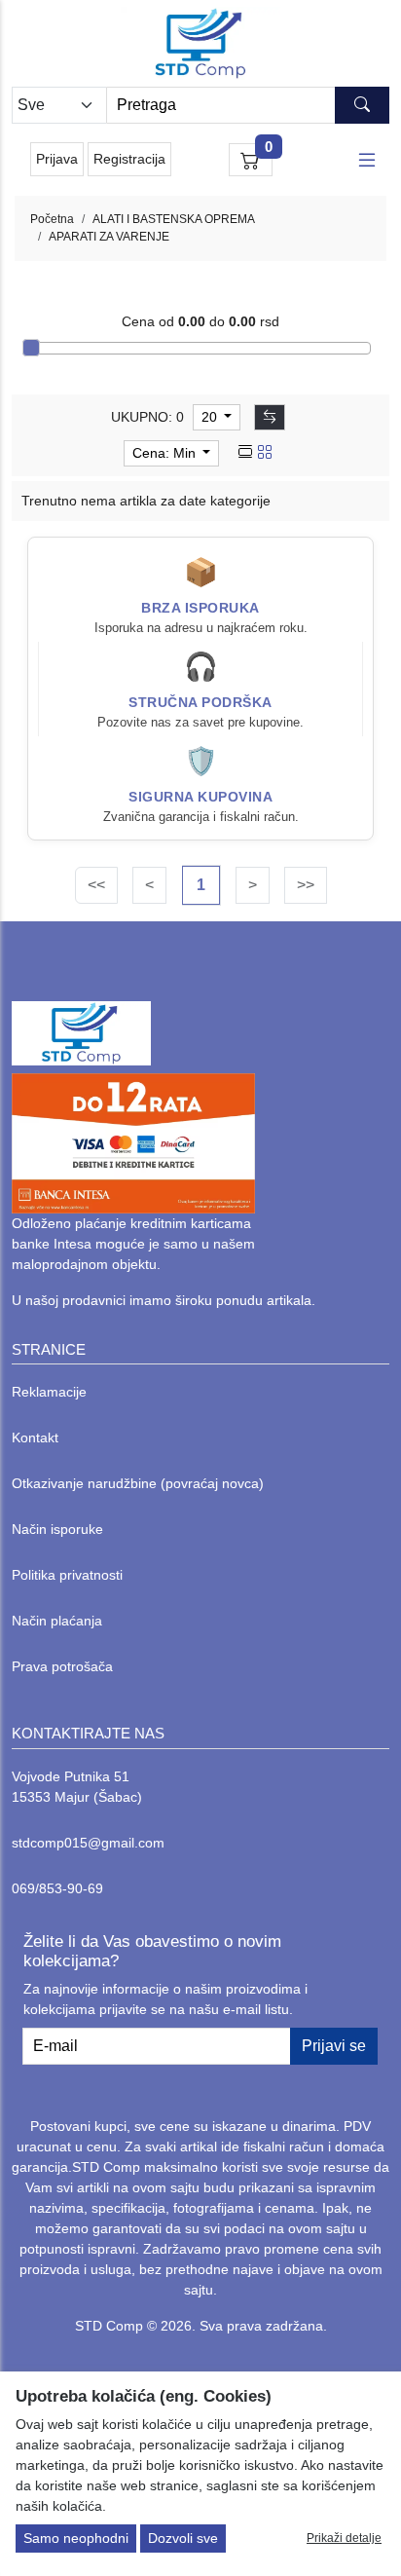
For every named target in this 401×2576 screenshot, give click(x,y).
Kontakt (35, 1437)
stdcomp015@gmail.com (88, 1843)
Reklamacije (49, 1392)
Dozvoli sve (183, 2538)
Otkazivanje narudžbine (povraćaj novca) (138, 1483)
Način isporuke (57, 1529)
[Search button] (362, 105)
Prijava (57, 159)
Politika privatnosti (67, 1575)
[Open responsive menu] (367, 160)
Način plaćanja (57, 1621)
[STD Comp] (200, 43)
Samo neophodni (76, 2538)
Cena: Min (166, 453)
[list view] (245, 453)
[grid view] (265, 453)
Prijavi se (334, 2046)
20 (211, 417)
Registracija (129, 159)
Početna (52, 219)
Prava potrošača (62, 1666)
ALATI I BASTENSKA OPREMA (174, 219)
